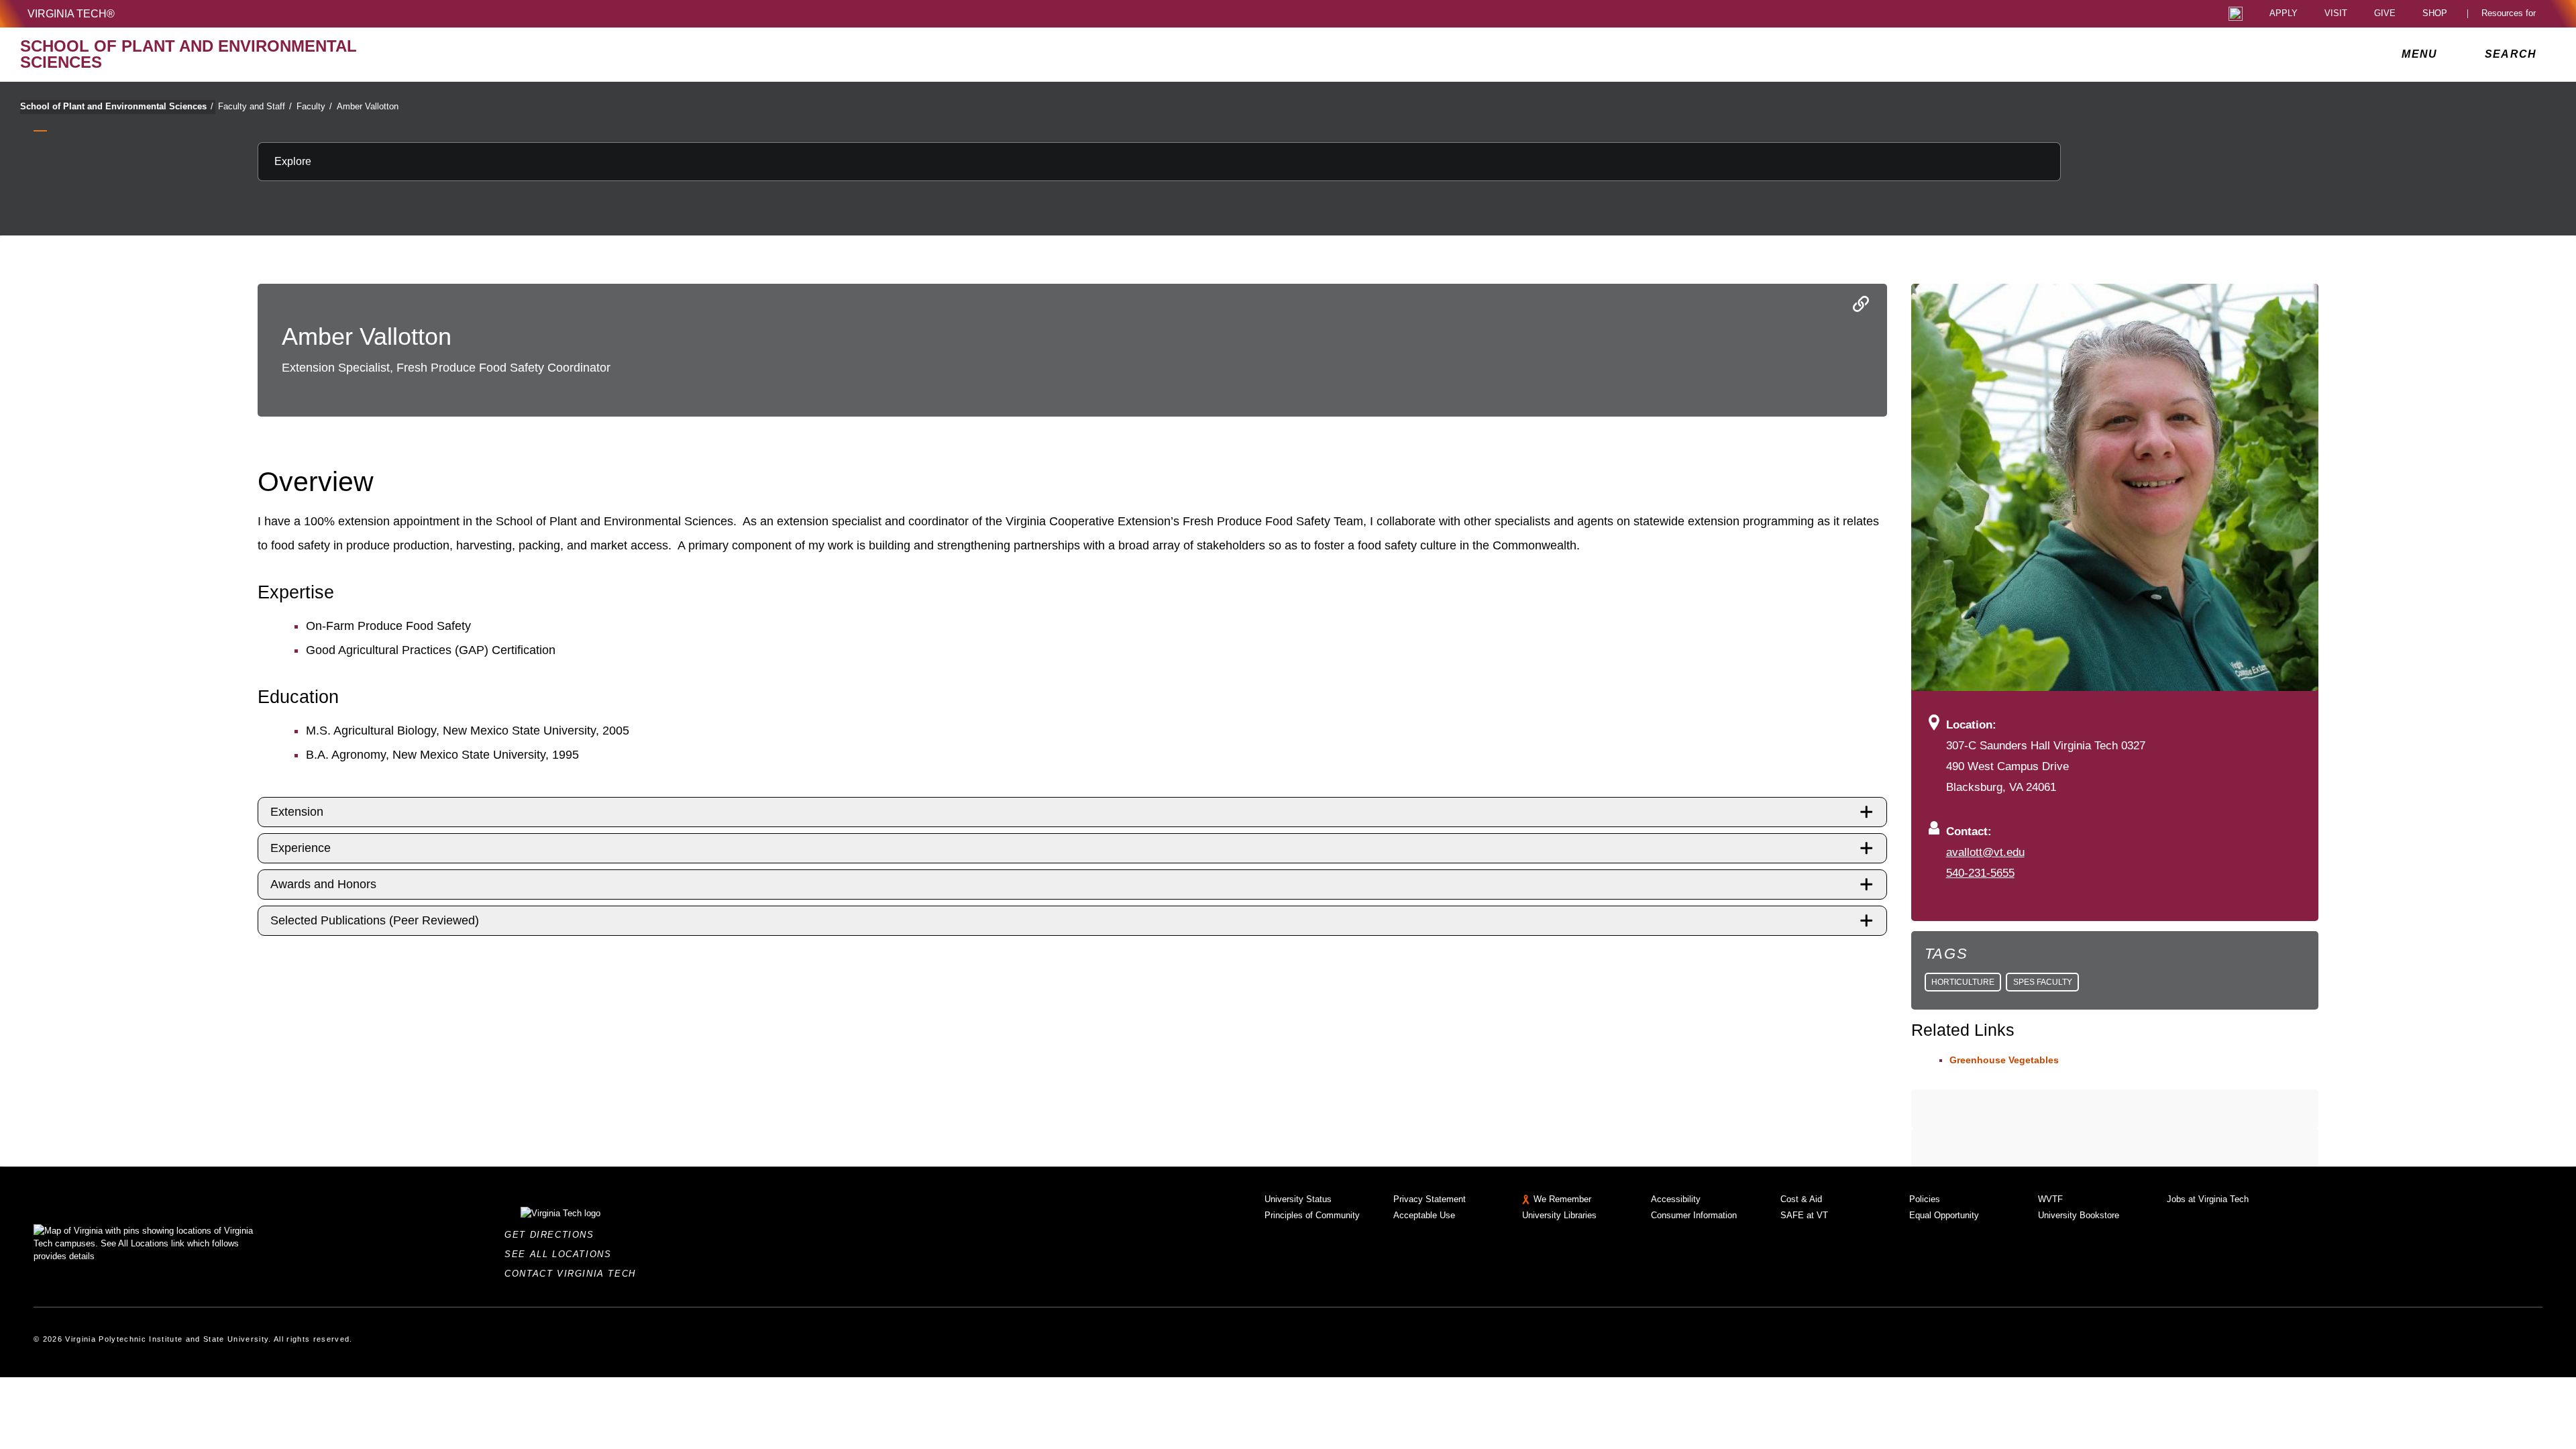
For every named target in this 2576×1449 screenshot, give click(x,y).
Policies (1925, 1199)
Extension (297, 812)
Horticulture (1963, 982)
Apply (2284, 14)
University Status (1298, 1199)
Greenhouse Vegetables (2004, 1060)
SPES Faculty (2043, 982)
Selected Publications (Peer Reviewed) (375, 920)
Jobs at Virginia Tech (2208, 1199)
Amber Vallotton (368, 106)
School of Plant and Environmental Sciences (117, 106)
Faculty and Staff (255, 106)
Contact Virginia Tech (574, 1274)
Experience (301, 848)
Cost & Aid (1801, 1199)
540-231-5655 (1980, 873)
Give (2385, 14)
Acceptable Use (1424, 1215)
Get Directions (553, 1235)
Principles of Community (1312, 1215)
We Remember (1562, 1199)
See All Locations (561, 1254)
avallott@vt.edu (1985, 852)
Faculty (314, 106)
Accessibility (1676, 1199)
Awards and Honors (323, 884)
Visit (2336, 14)
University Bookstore (2079, 1215)
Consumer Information (1694, 1215)
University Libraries (1559, 1215)
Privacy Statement (1430, 1199)
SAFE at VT (1804, 1215)
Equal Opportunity (1944, 1215)
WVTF (2050, 1199)
